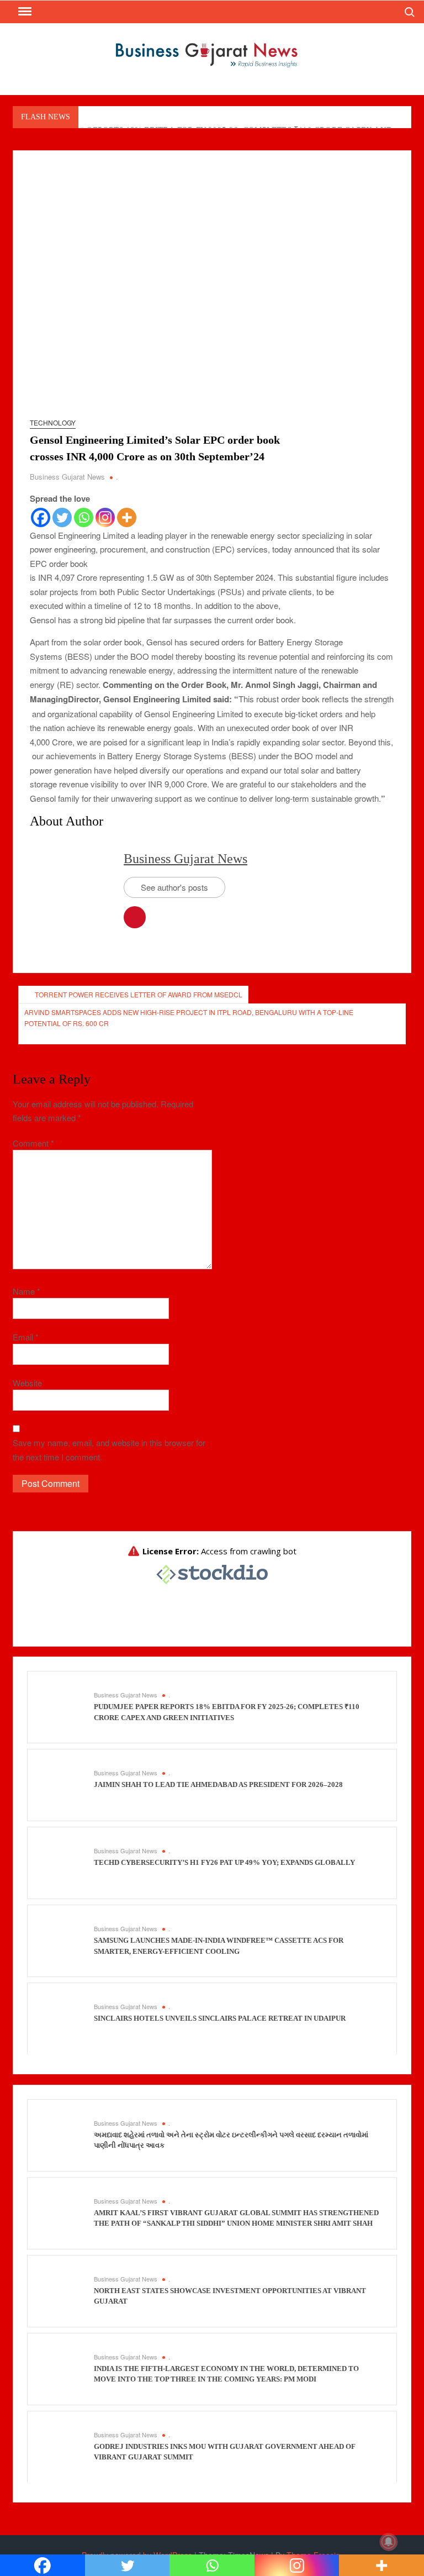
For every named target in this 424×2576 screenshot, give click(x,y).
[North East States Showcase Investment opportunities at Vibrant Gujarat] (63, 2290)
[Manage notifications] (389, 2542)
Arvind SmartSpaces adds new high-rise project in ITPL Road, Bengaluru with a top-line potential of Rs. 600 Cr (189, 1018)
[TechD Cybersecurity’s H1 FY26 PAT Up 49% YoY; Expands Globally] (63, 1862)
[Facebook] (41, 517)
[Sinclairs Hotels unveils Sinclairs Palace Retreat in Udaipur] (63, 2018)
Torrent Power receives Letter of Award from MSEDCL (139, 994)
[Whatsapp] (84, 517)
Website (27, 1383)
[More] (127, 517)
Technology (53, 422)
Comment (33, 1143)
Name (26, 1291)
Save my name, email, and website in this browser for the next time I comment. (109, 1450)
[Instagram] (105, 517)
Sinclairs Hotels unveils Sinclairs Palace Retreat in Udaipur (220, 2018)
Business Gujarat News (67, 477)
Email (26, 1337)
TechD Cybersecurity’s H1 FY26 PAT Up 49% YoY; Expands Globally (224, 1862)
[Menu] (24, 12)
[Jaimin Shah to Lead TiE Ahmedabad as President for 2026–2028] (63, 1784)
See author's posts (174, 887)
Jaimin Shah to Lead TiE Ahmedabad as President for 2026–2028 (218, 1784)
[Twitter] (62, 517)
